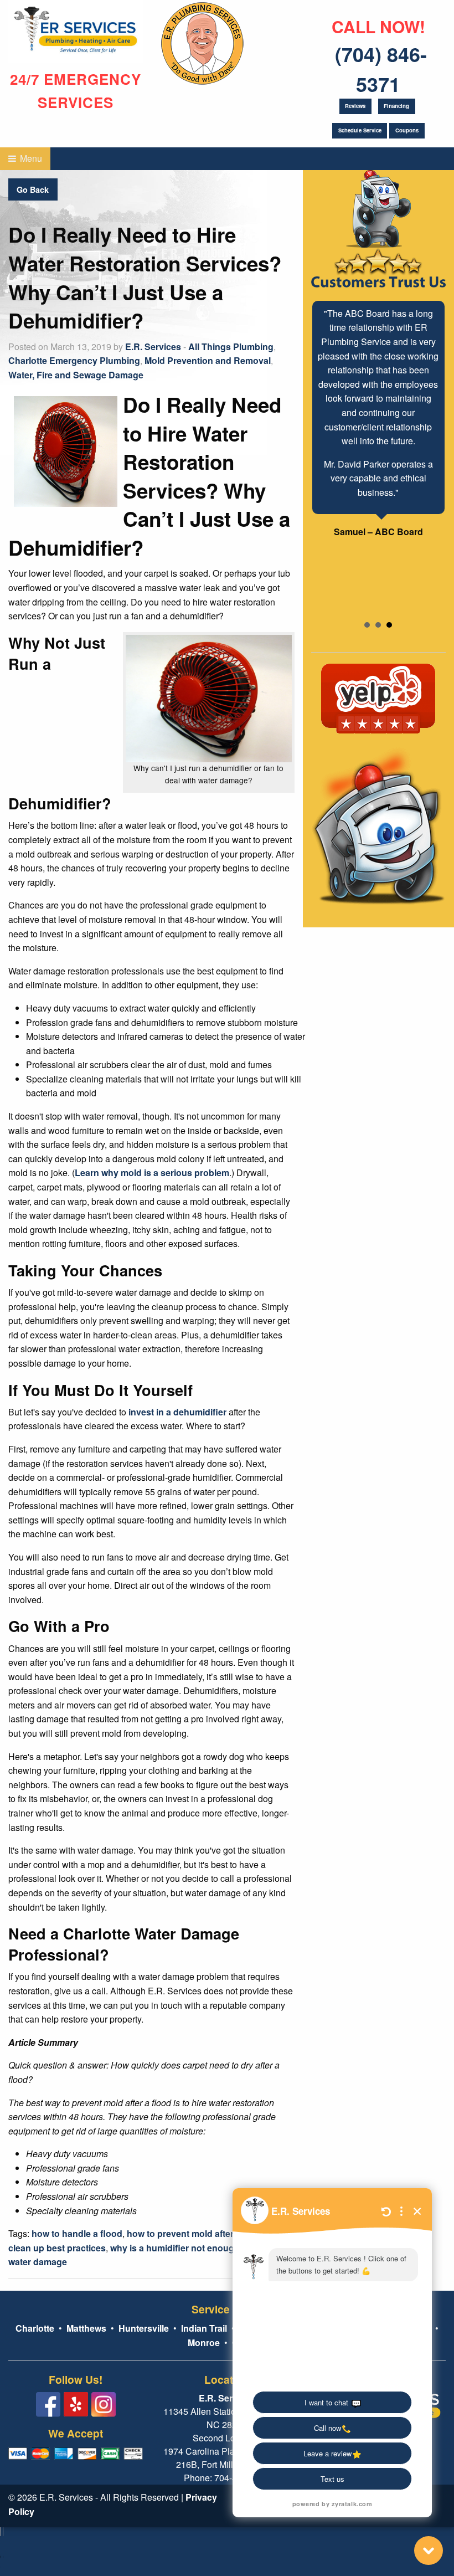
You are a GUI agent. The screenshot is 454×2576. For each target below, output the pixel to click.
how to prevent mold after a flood (196, 2233)
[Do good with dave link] (202, 41)
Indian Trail (204, 2328)
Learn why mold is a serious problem (152, 1172)
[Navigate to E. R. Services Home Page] (76, 30)
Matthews (85, 2328)
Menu (30, 158)
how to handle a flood (77, 2233)
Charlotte (35, 2328)
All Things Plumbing (231, 347)
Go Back (33, 189)
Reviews (355, 106)
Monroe (204, 2342)
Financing (396, 106)
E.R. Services (153, 347)
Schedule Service (360, 130)
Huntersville (144, 2328)
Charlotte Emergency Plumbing (74, 360)
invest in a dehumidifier (177, 1412)
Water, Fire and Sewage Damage (76, 375)
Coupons (407, 130)
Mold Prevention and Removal (208, 360)
